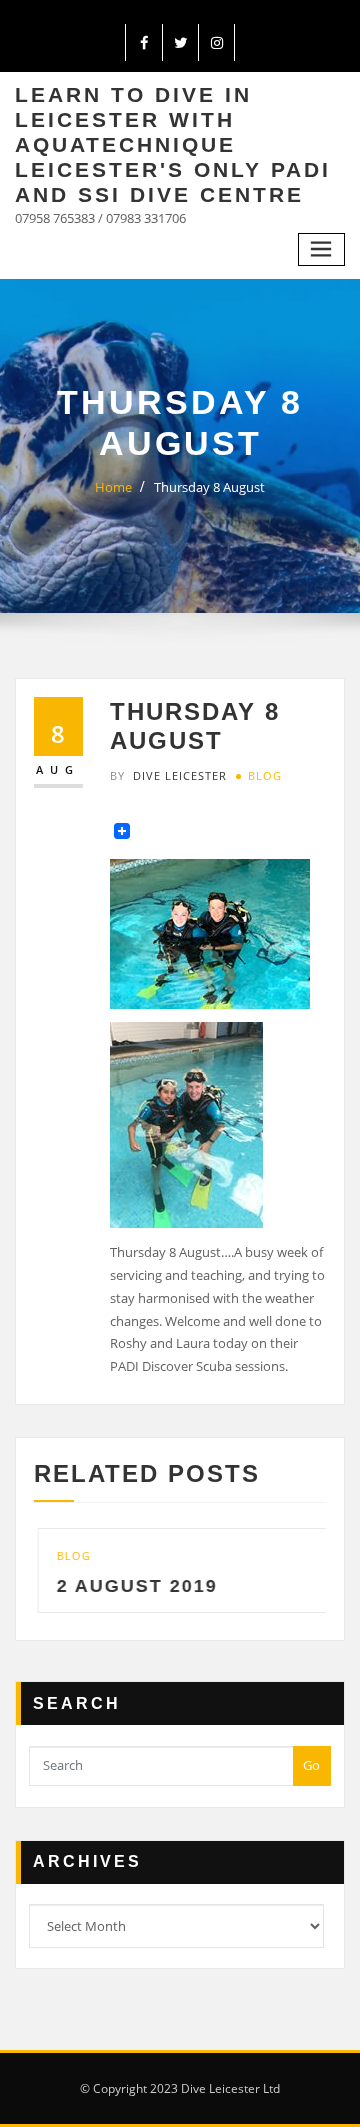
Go (311, 1765)
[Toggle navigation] (322, 249)
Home (113, 487)
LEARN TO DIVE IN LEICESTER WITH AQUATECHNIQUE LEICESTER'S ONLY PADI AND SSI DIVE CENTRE (173, 144)
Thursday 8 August (209, 487)
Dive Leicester (168, 775)
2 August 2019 (133, 1586)
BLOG (265, 775)
